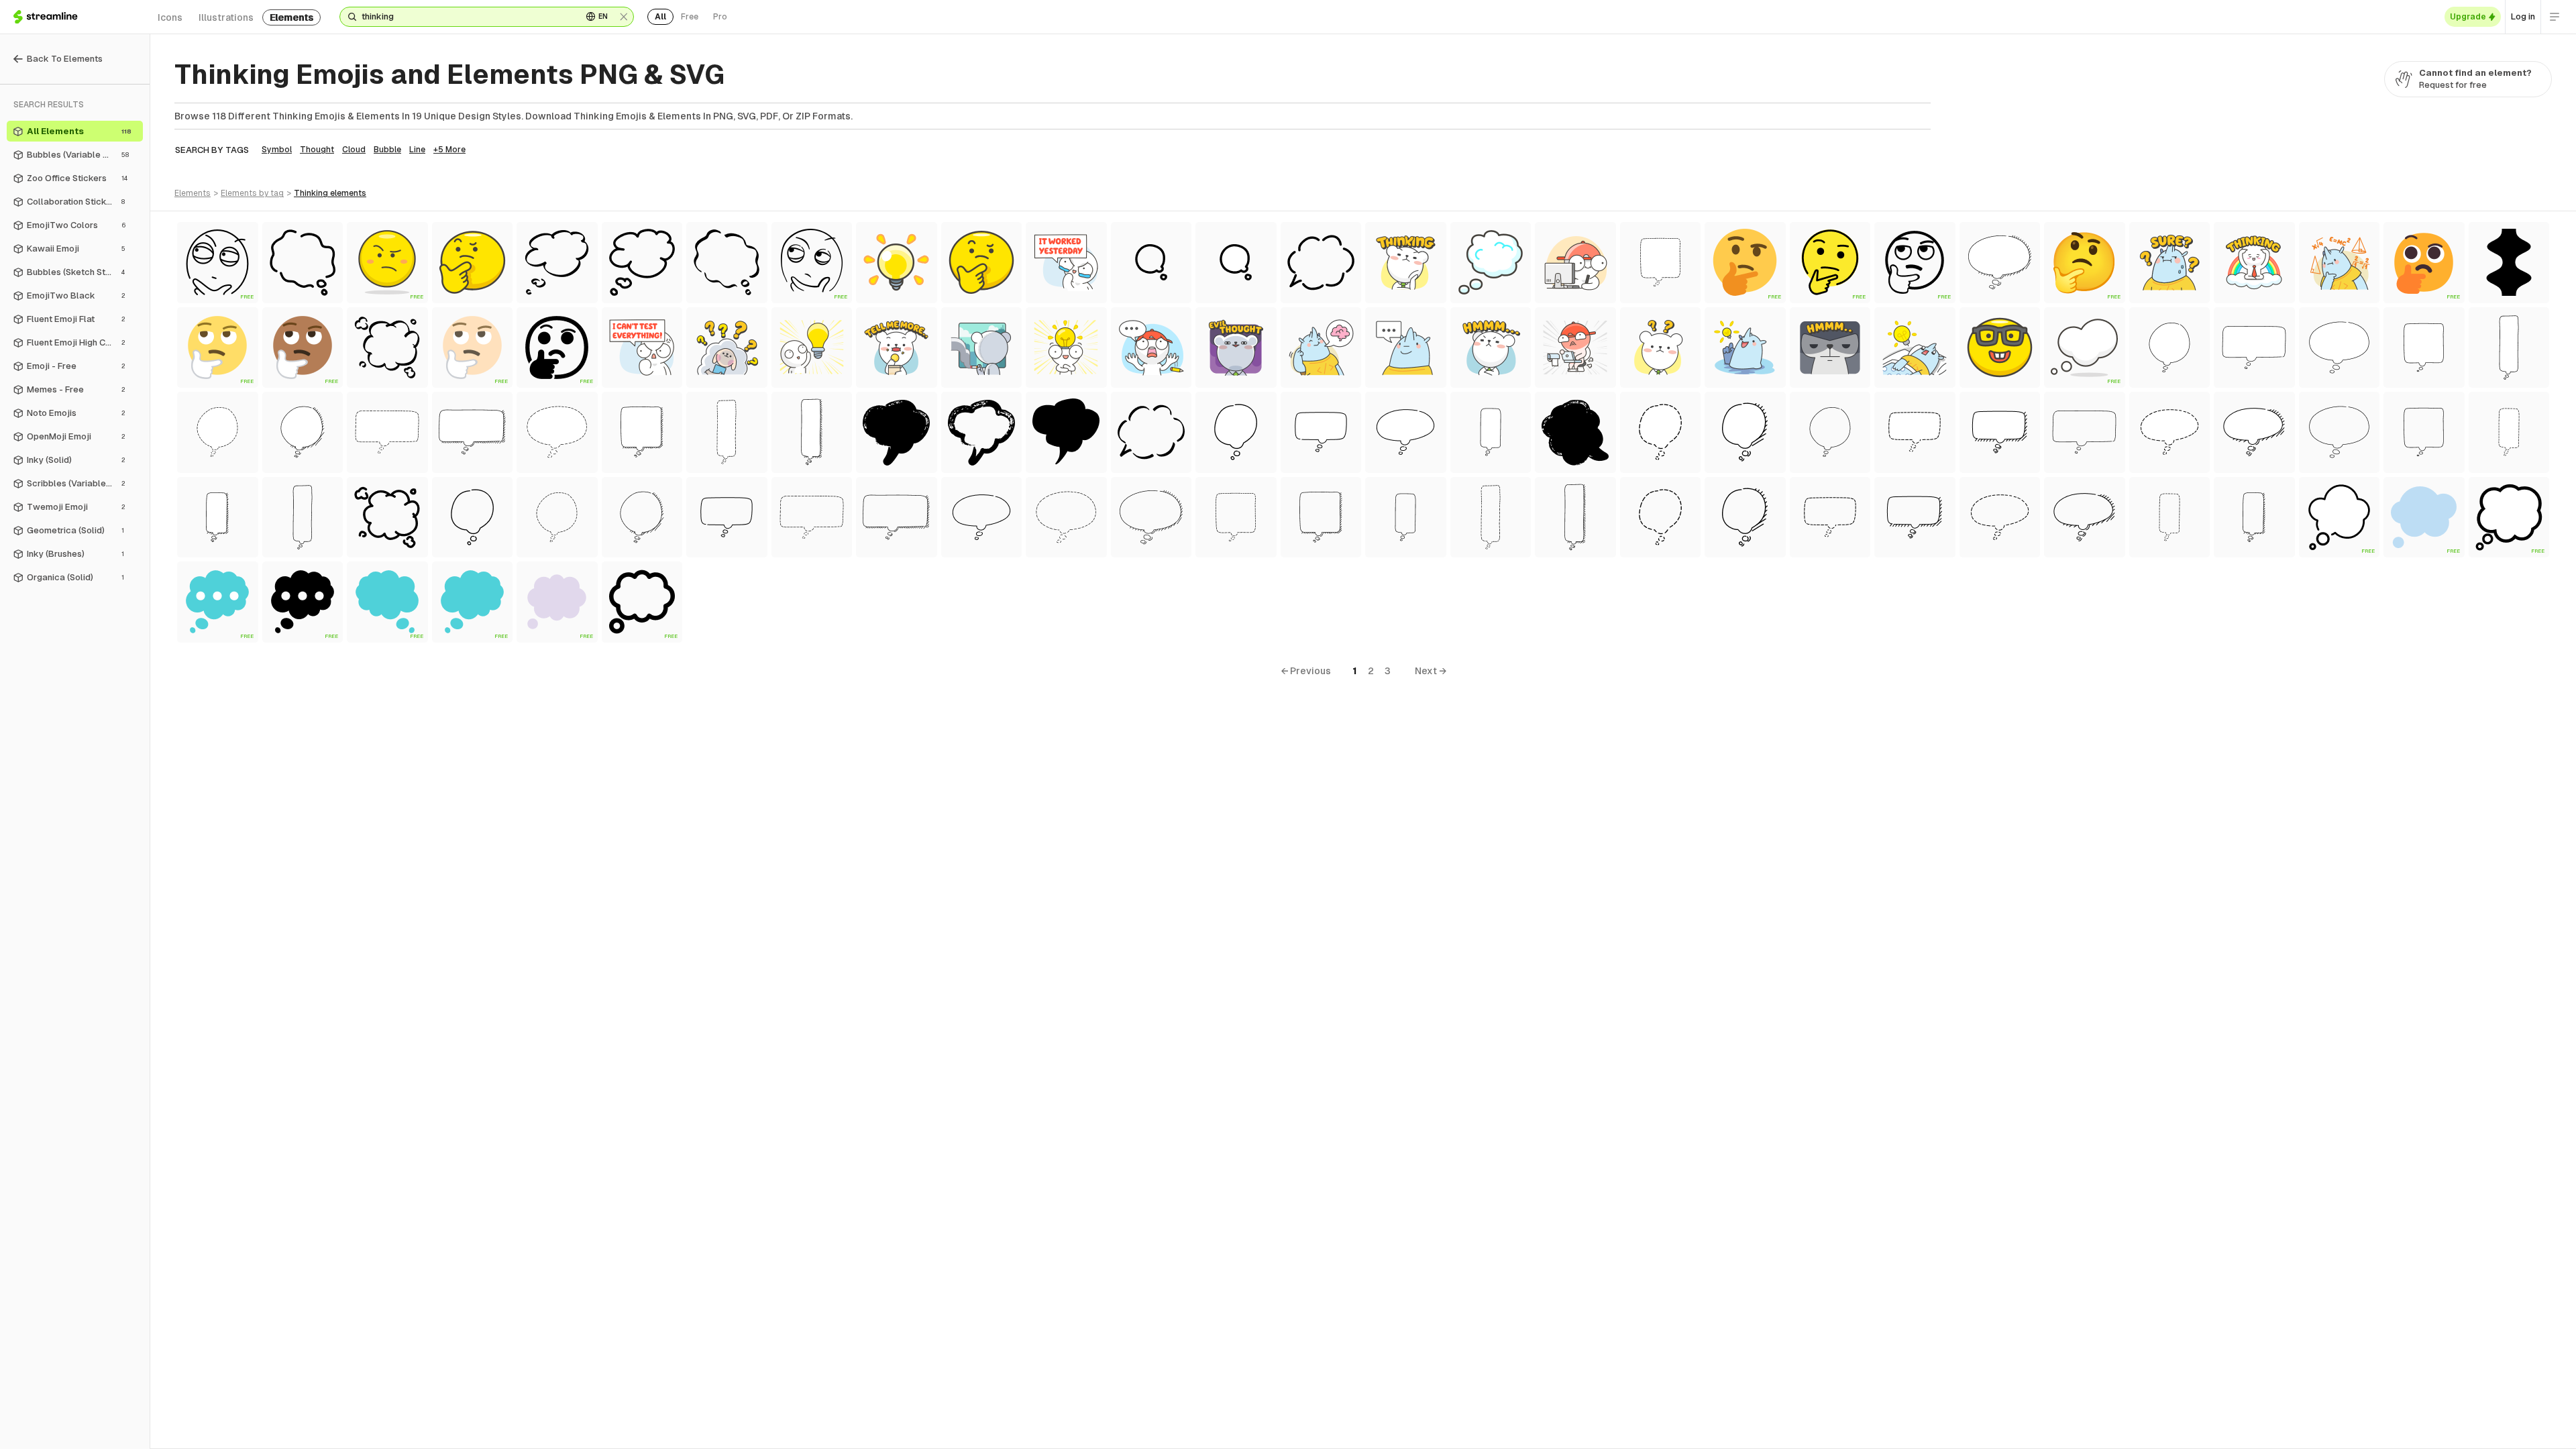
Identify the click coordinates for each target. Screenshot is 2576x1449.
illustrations (226, 17)
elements (291, 17)
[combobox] (467, 17)
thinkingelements (330, 193)
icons (170, 17)
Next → (1431, 671)
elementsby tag (252, 193)
